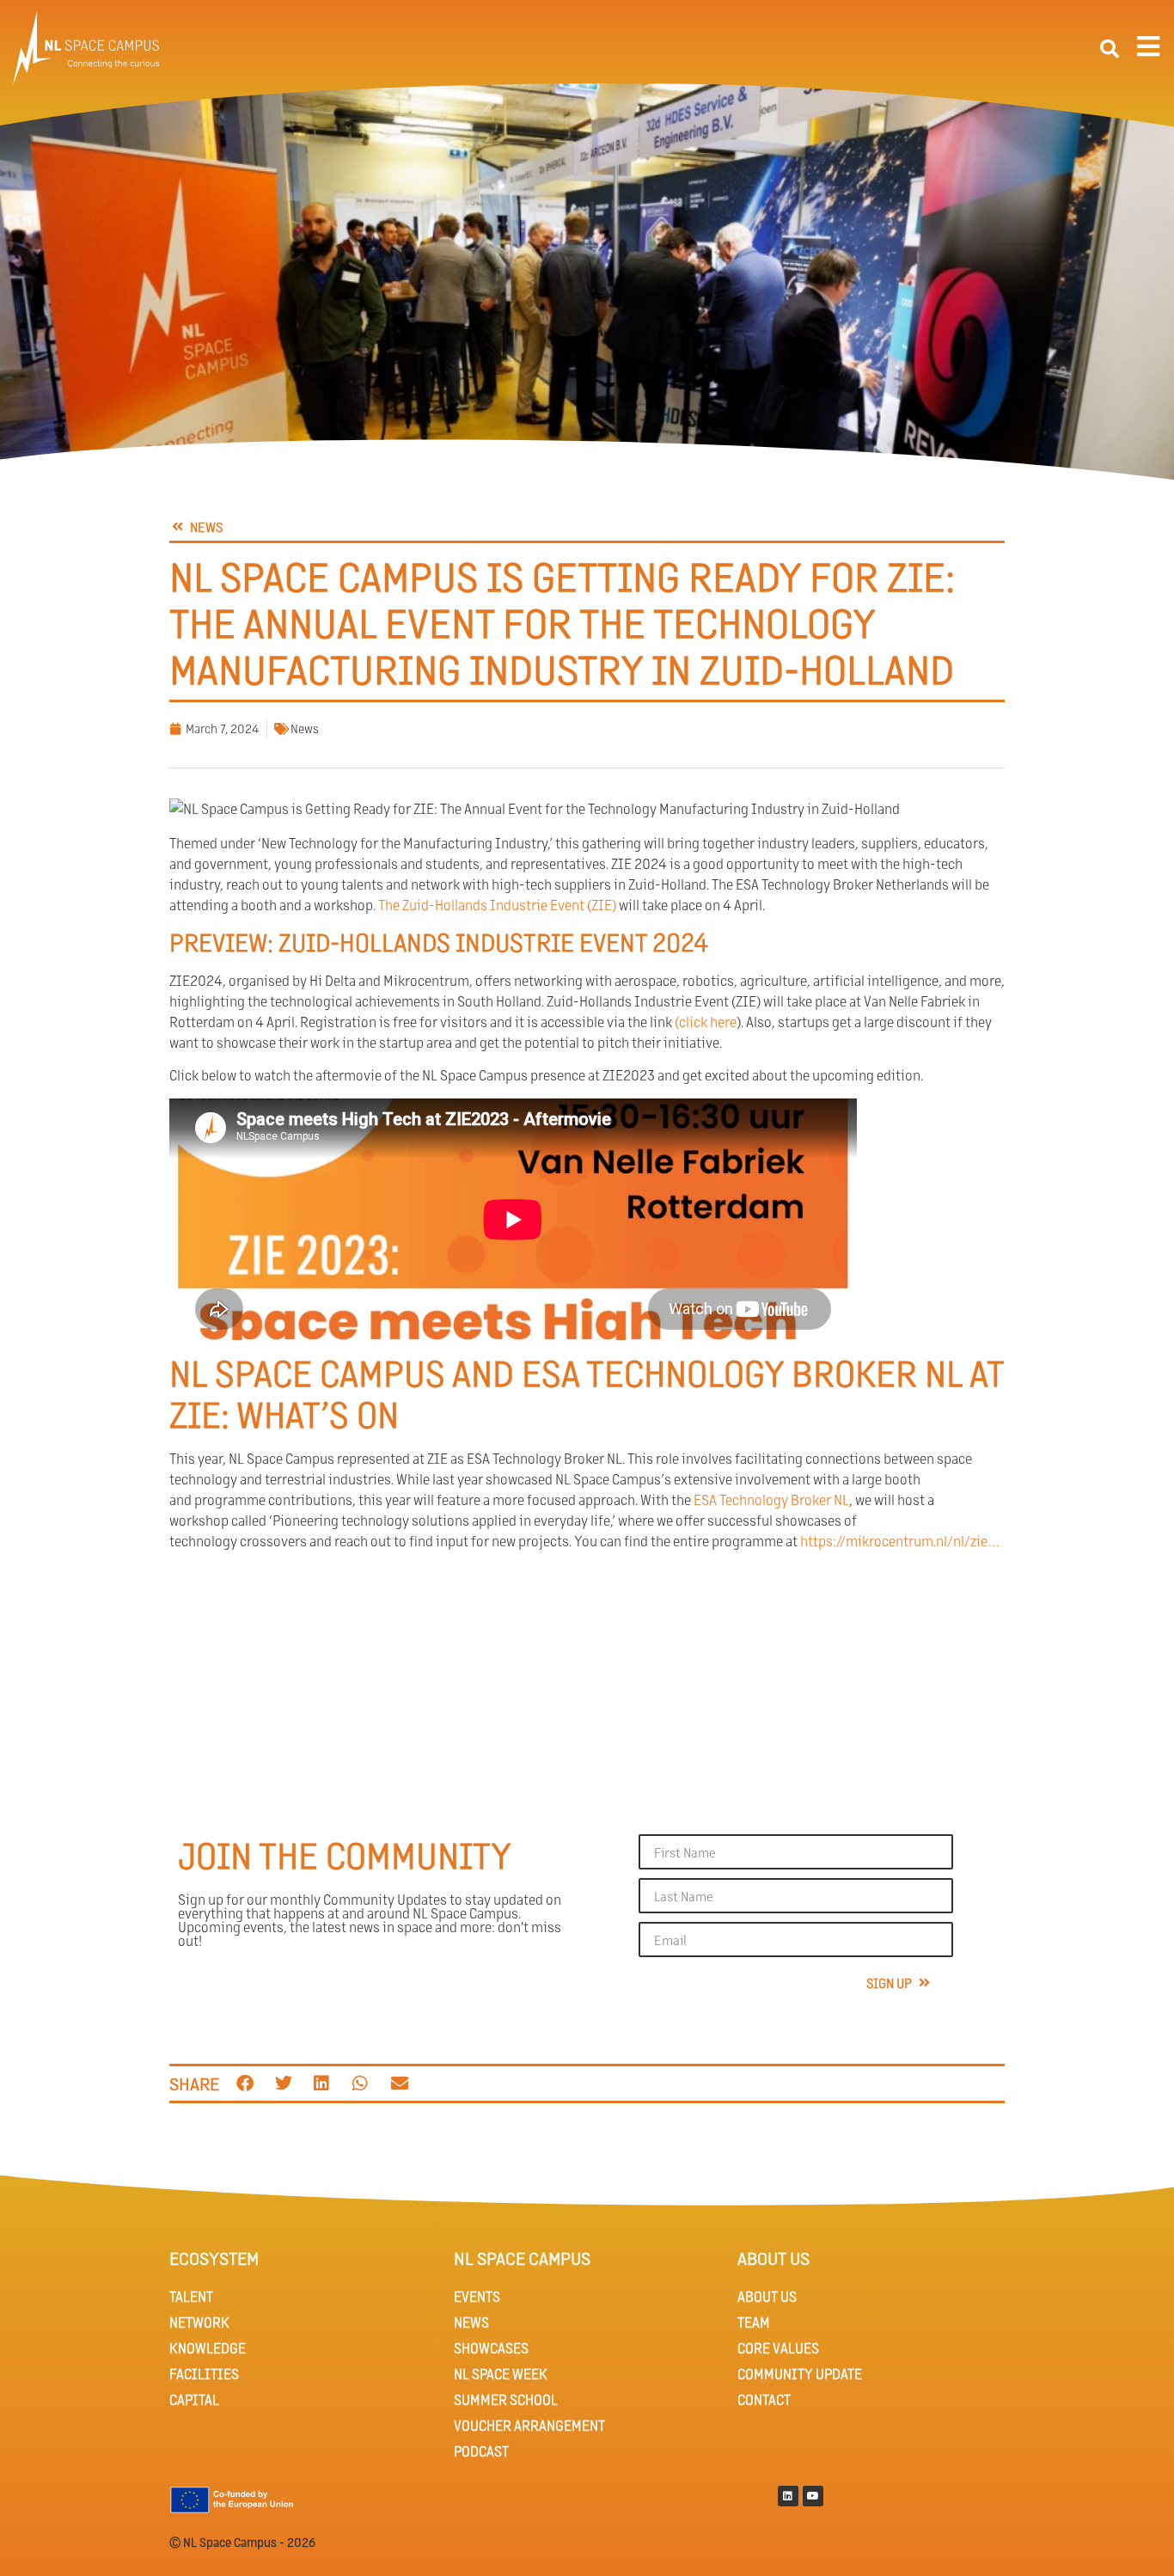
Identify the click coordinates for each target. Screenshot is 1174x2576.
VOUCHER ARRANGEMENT (529, 2425)
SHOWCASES (491, 2348)
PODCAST (481, 2451)
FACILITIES (204, 2374)
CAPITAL (194, 2399)
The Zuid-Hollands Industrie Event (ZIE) (497, 905)
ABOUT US (767, 2296)
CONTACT (764, 2399)
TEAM (754, 2322)
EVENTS (477, 2296)
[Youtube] (813, 2496)
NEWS (471, 2322)
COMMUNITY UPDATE (800, 2374)
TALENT (191, 2296)
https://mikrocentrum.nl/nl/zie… (900, 1541)
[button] (1110, 49)
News (305, 728)
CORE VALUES (778, 2348)
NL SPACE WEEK (501, 2374)
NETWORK (199, 2322)
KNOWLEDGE (208, 2348)
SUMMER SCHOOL (506, 2399)
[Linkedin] (788, 2496)
